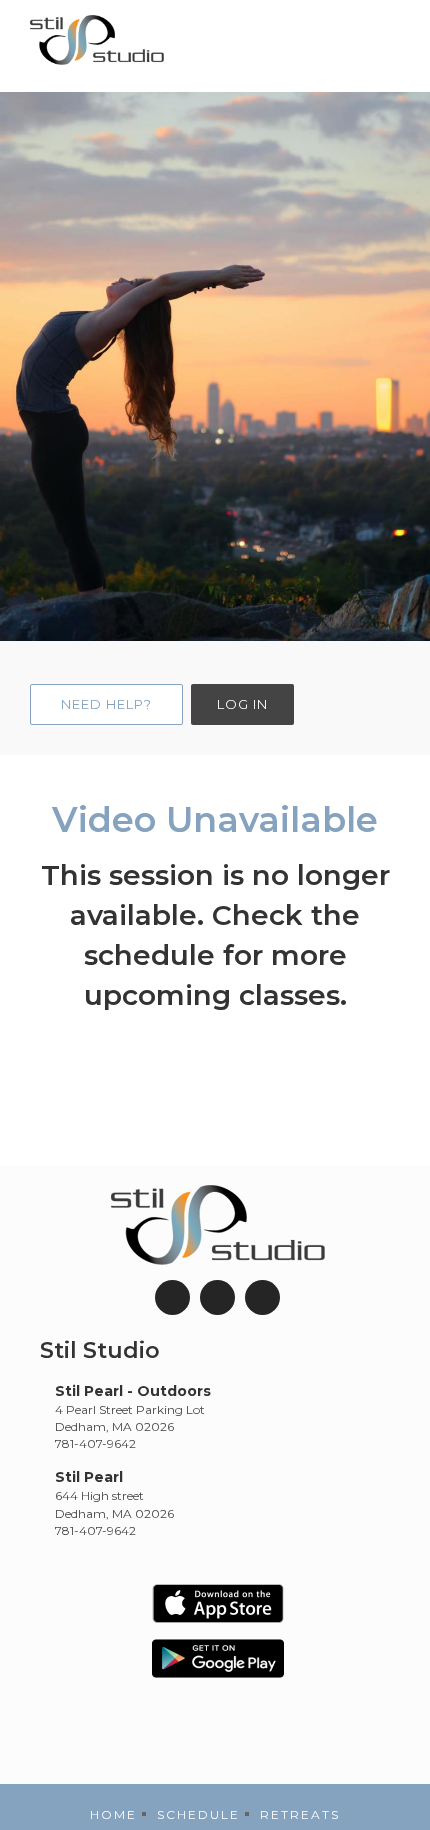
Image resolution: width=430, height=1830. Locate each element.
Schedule (198, 1814)
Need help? (106, 704)
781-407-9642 (95, 1443)
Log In (242, 704)
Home (113, 1814)
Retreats (300, 1814)
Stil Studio (100, 1350)
